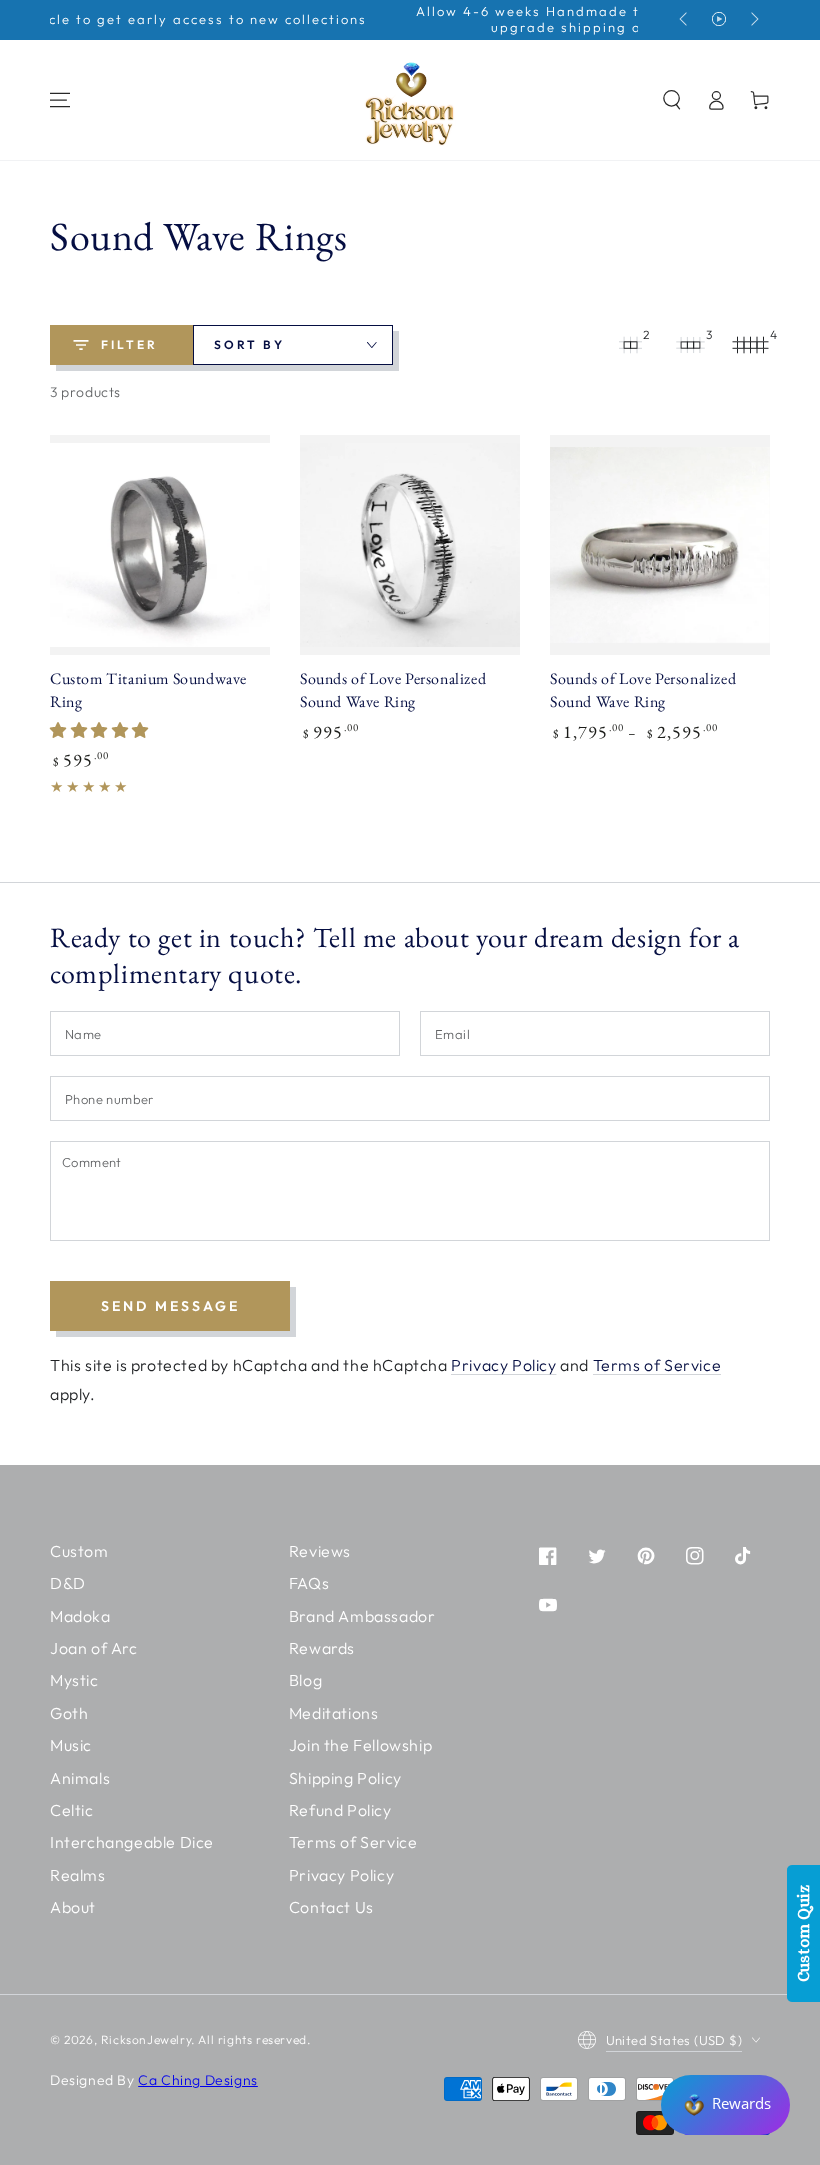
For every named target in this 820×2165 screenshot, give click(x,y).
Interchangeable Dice (132, 1842)
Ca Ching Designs (198, 2080)
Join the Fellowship (360, 1745)
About (73, 1907)
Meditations (334, 1713)
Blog (305, 1680)
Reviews (320, 1551)
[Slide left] (685, 20)
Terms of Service (657, 1365)
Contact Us (331, 1907)
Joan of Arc (94, 1648)
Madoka (80, 1616)
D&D (68, 1583)
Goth (69, 1713)
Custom (79, 1551)
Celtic (72, 1810)
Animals (80, 1778)
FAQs (309, 1583)
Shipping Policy (345, 1778)
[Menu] (60, 100)
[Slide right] (753, 20)
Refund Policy (340, 1810)
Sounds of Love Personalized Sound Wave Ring (393, 690)
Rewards (322, 1648)
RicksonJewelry (146, 2039)
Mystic (74, 1680)
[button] (672, 100)
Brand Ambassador (362, 1616)
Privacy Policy (503, 1365)
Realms (78, 1875)
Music (71, 1745)
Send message (170, 1306)
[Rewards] (725, 2105)
